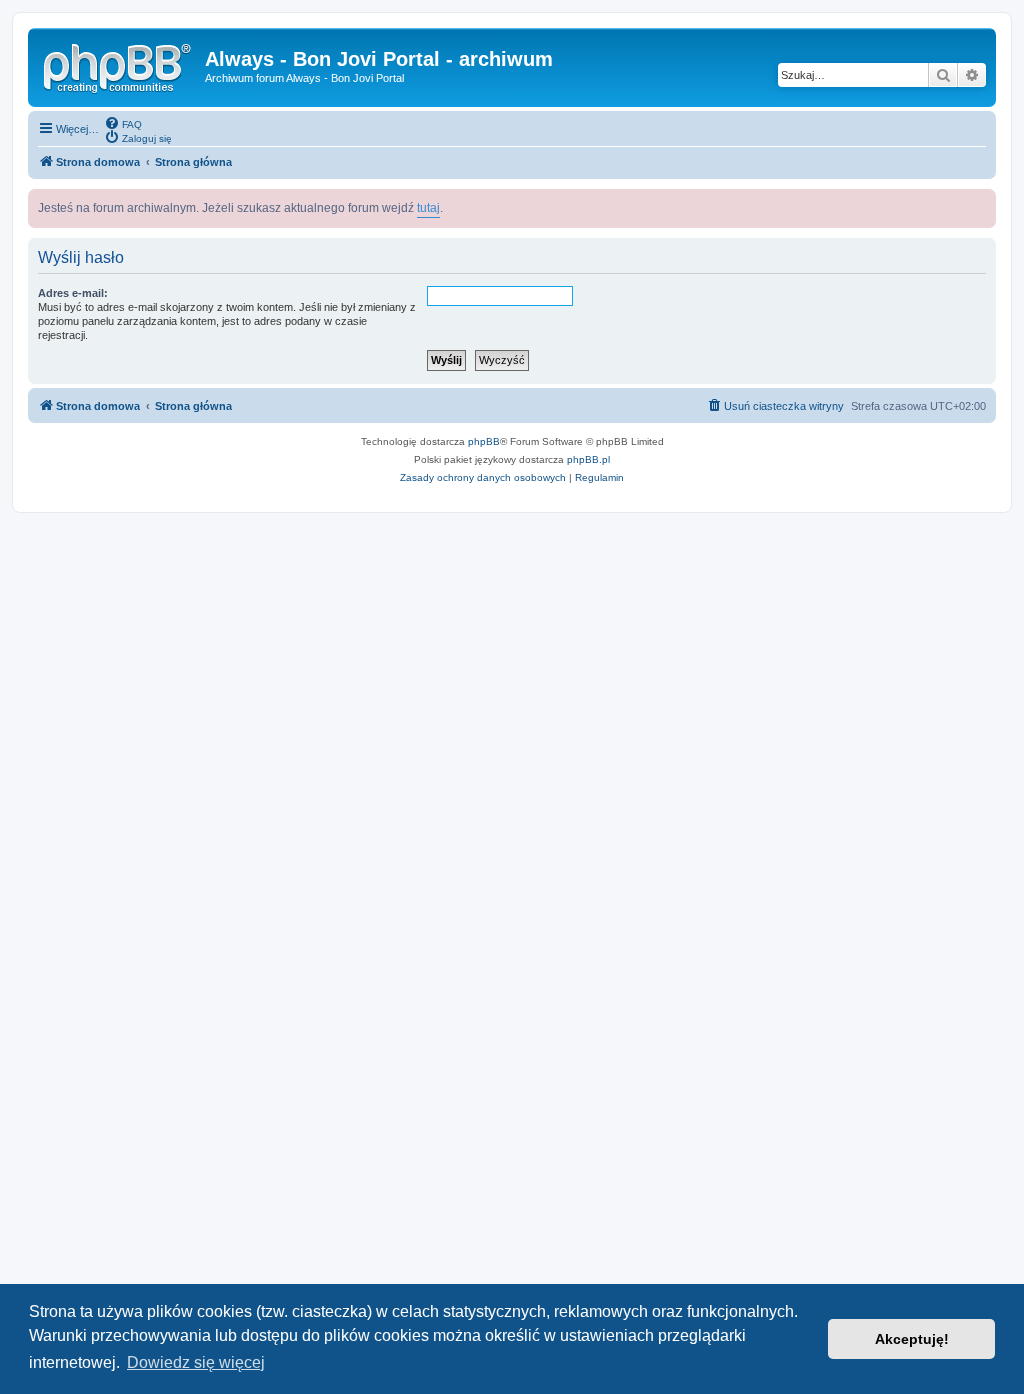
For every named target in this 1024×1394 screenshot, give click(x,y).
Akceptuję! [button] (912, 1339)
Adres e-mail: (73, 293)
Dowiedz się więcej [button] (196, 1362)
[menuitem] (123, 123)
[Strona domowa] (119, 65)
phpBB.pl (588, 459)
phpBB (484, 441)
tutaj (428, 208)
